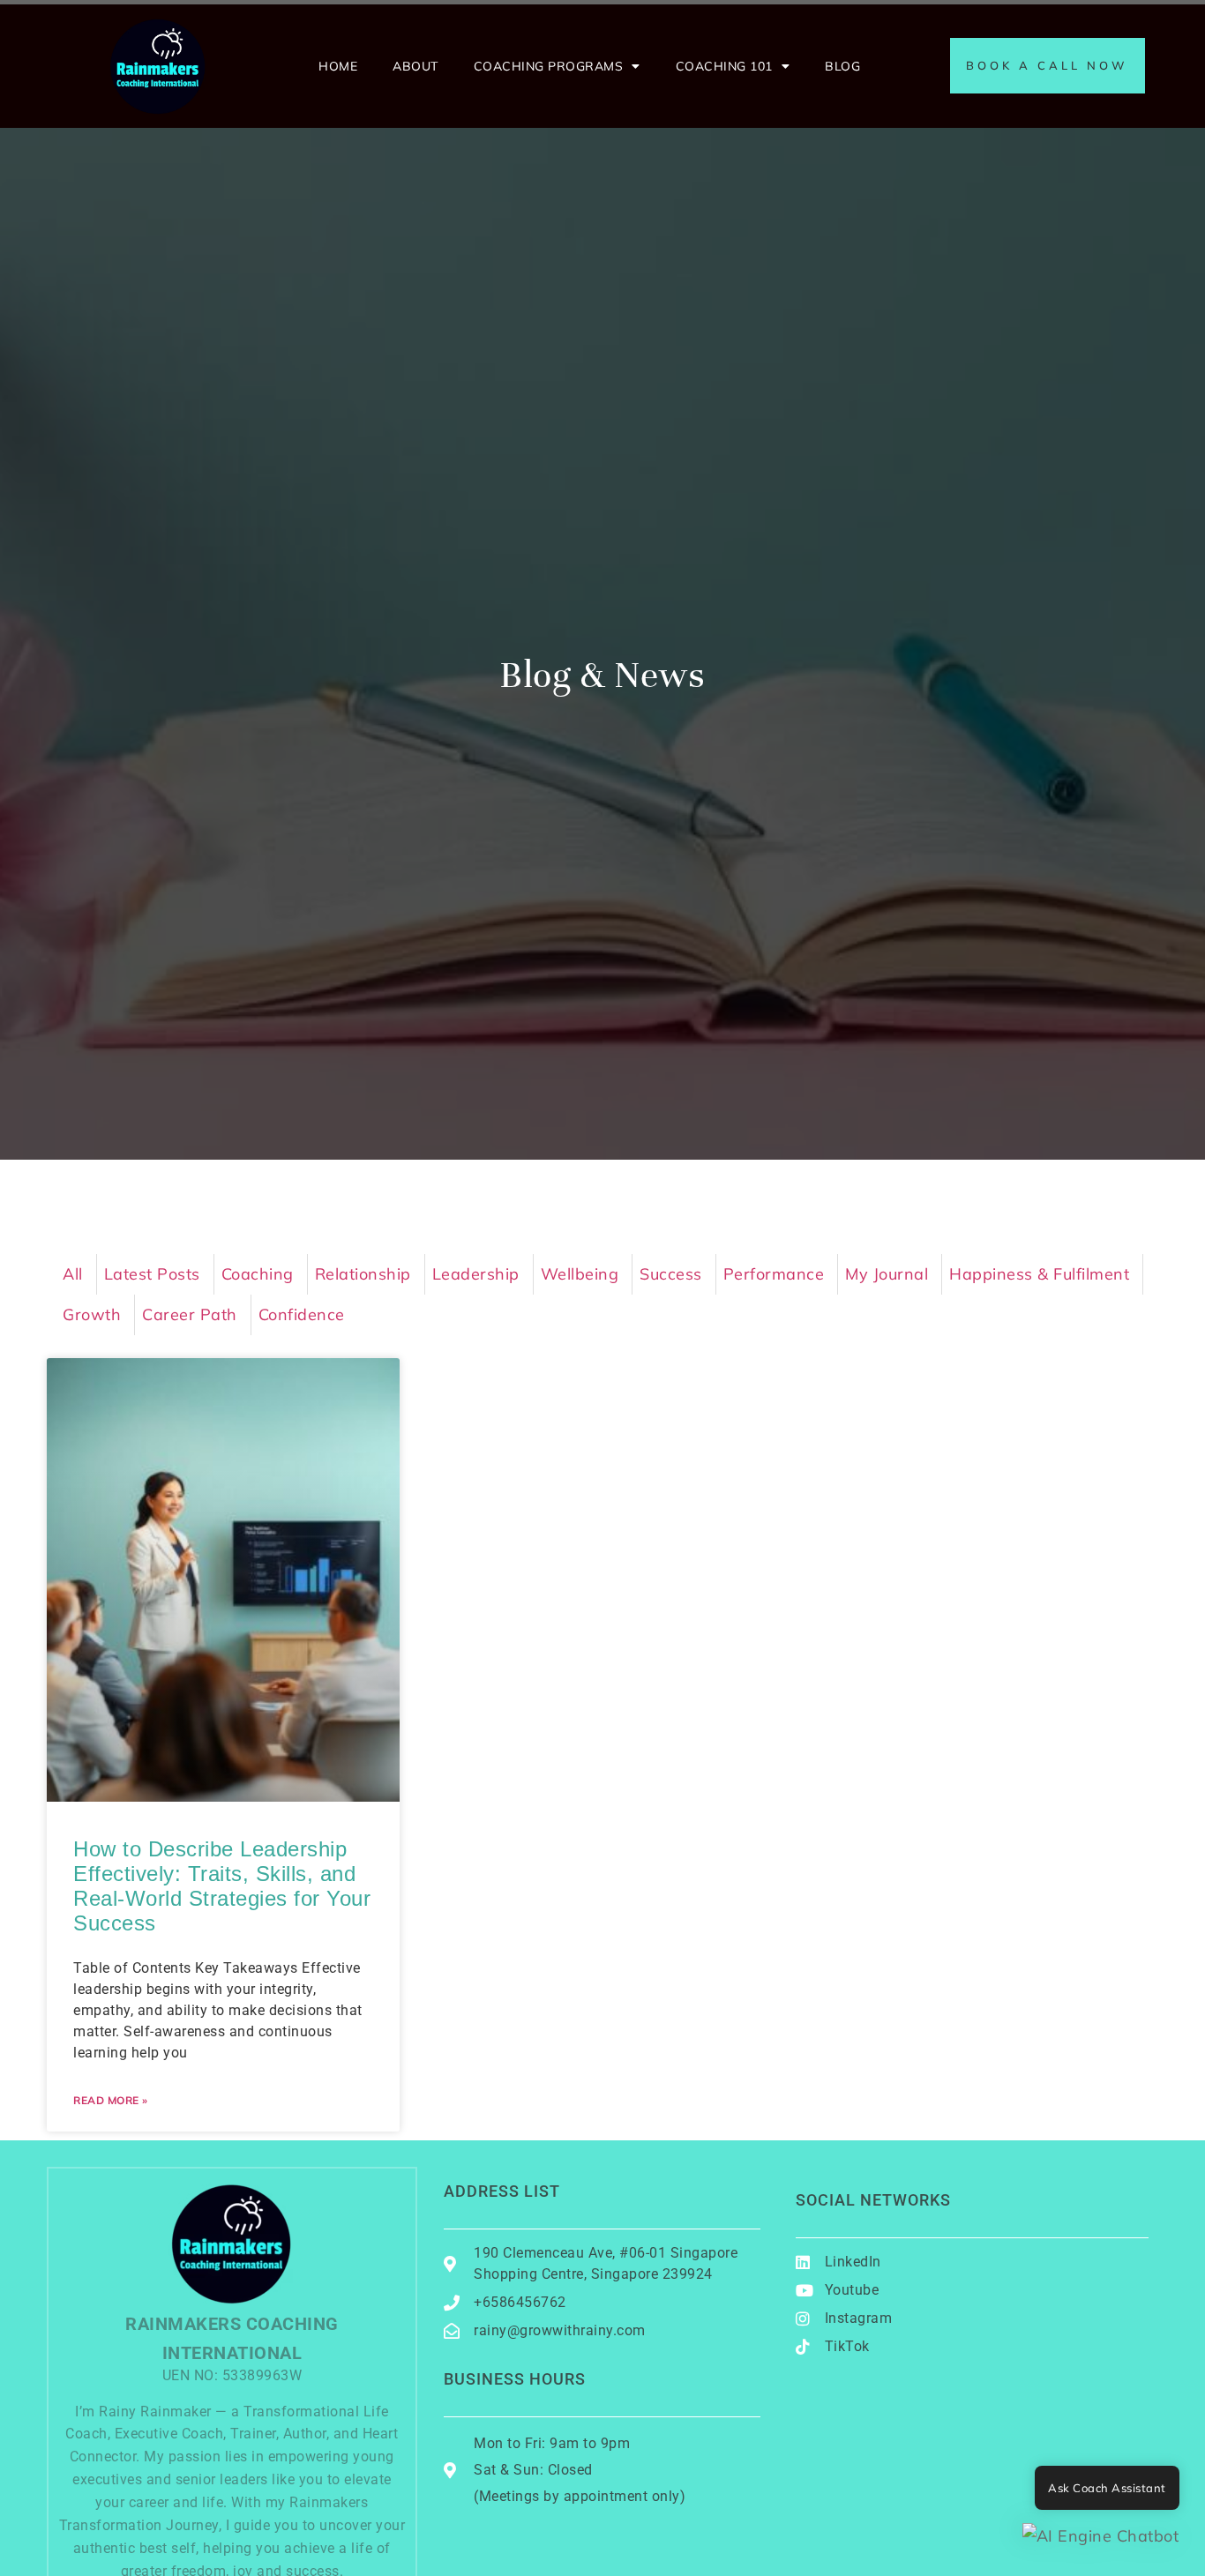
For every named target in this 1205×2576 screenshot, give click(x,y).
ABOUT (415, 66)
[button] (1101, 2536)
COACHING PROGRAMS (549, 66)
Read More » (111, 2100)
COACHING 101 (724, 66)
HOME (338, 66)
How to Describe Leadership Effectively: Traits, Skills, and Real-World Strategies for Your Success (222, 1886)
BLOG (842, 66)
